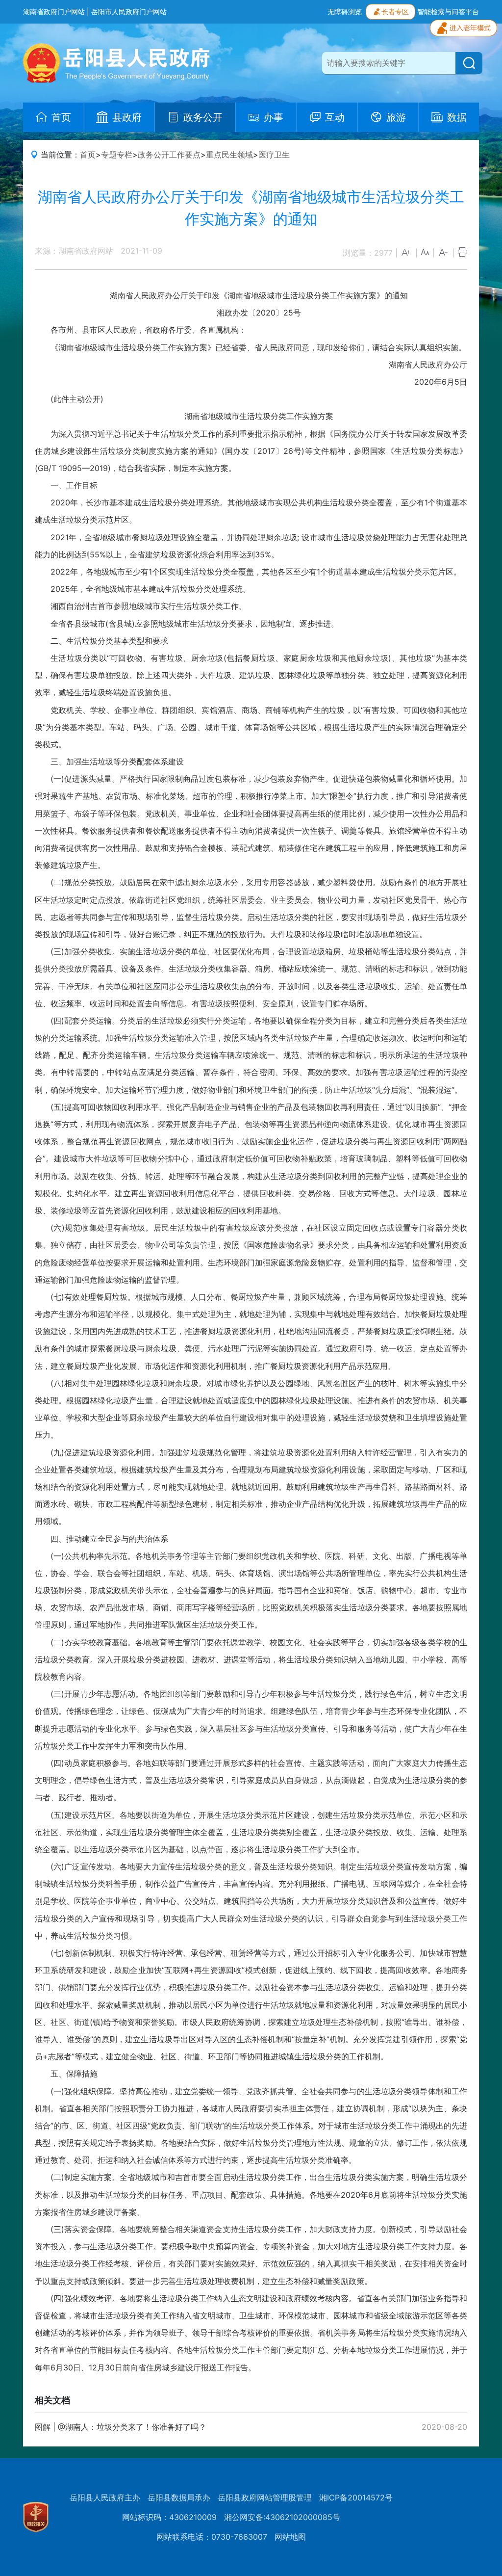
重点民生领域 (229, 155)
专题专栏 (117, 155)
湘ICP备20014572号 (356, 2497)
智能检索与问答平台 (448, 12)
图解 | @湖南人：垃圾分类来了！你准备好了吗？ (121, 2427)
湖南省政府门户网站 (54, 12)
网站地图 (290, 2537)
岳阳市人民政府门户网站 (129, 12)
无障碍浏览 (345, 12)
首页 (88, 155)
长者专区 (395, 12)
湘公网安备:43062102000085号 (282, 2517)
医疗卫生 (274, 155)
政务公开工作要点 (169, 155)
